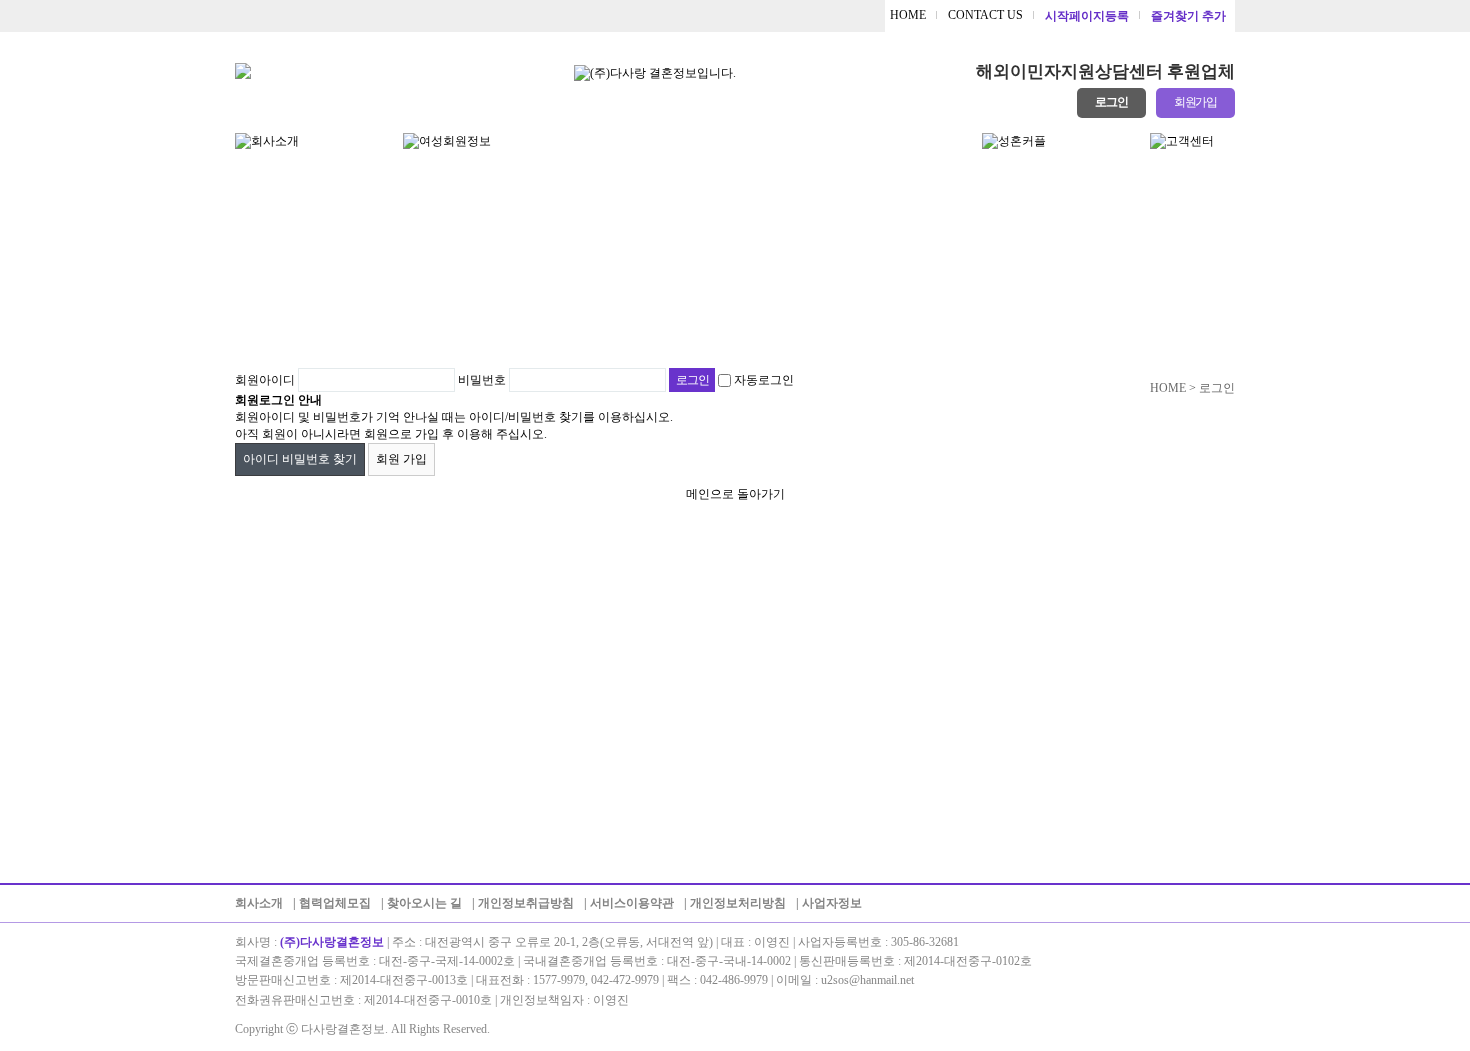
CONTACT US (985, 15)
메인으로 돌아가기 (735, 494)
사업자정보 (832, 903)
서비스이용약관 (632, 903)
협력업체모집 (335, 903)
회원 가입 (401, 459)
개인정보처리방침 (738, 903)
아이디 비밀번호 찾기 (300, 459)
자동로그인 (764, 380)
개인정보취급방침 (526, 903)
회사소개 (259, 903)
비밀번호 (482, 380)
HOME (908, 15)
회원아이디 (265, 380)
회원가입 (1195, 102)
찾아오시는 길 (424, 903)
